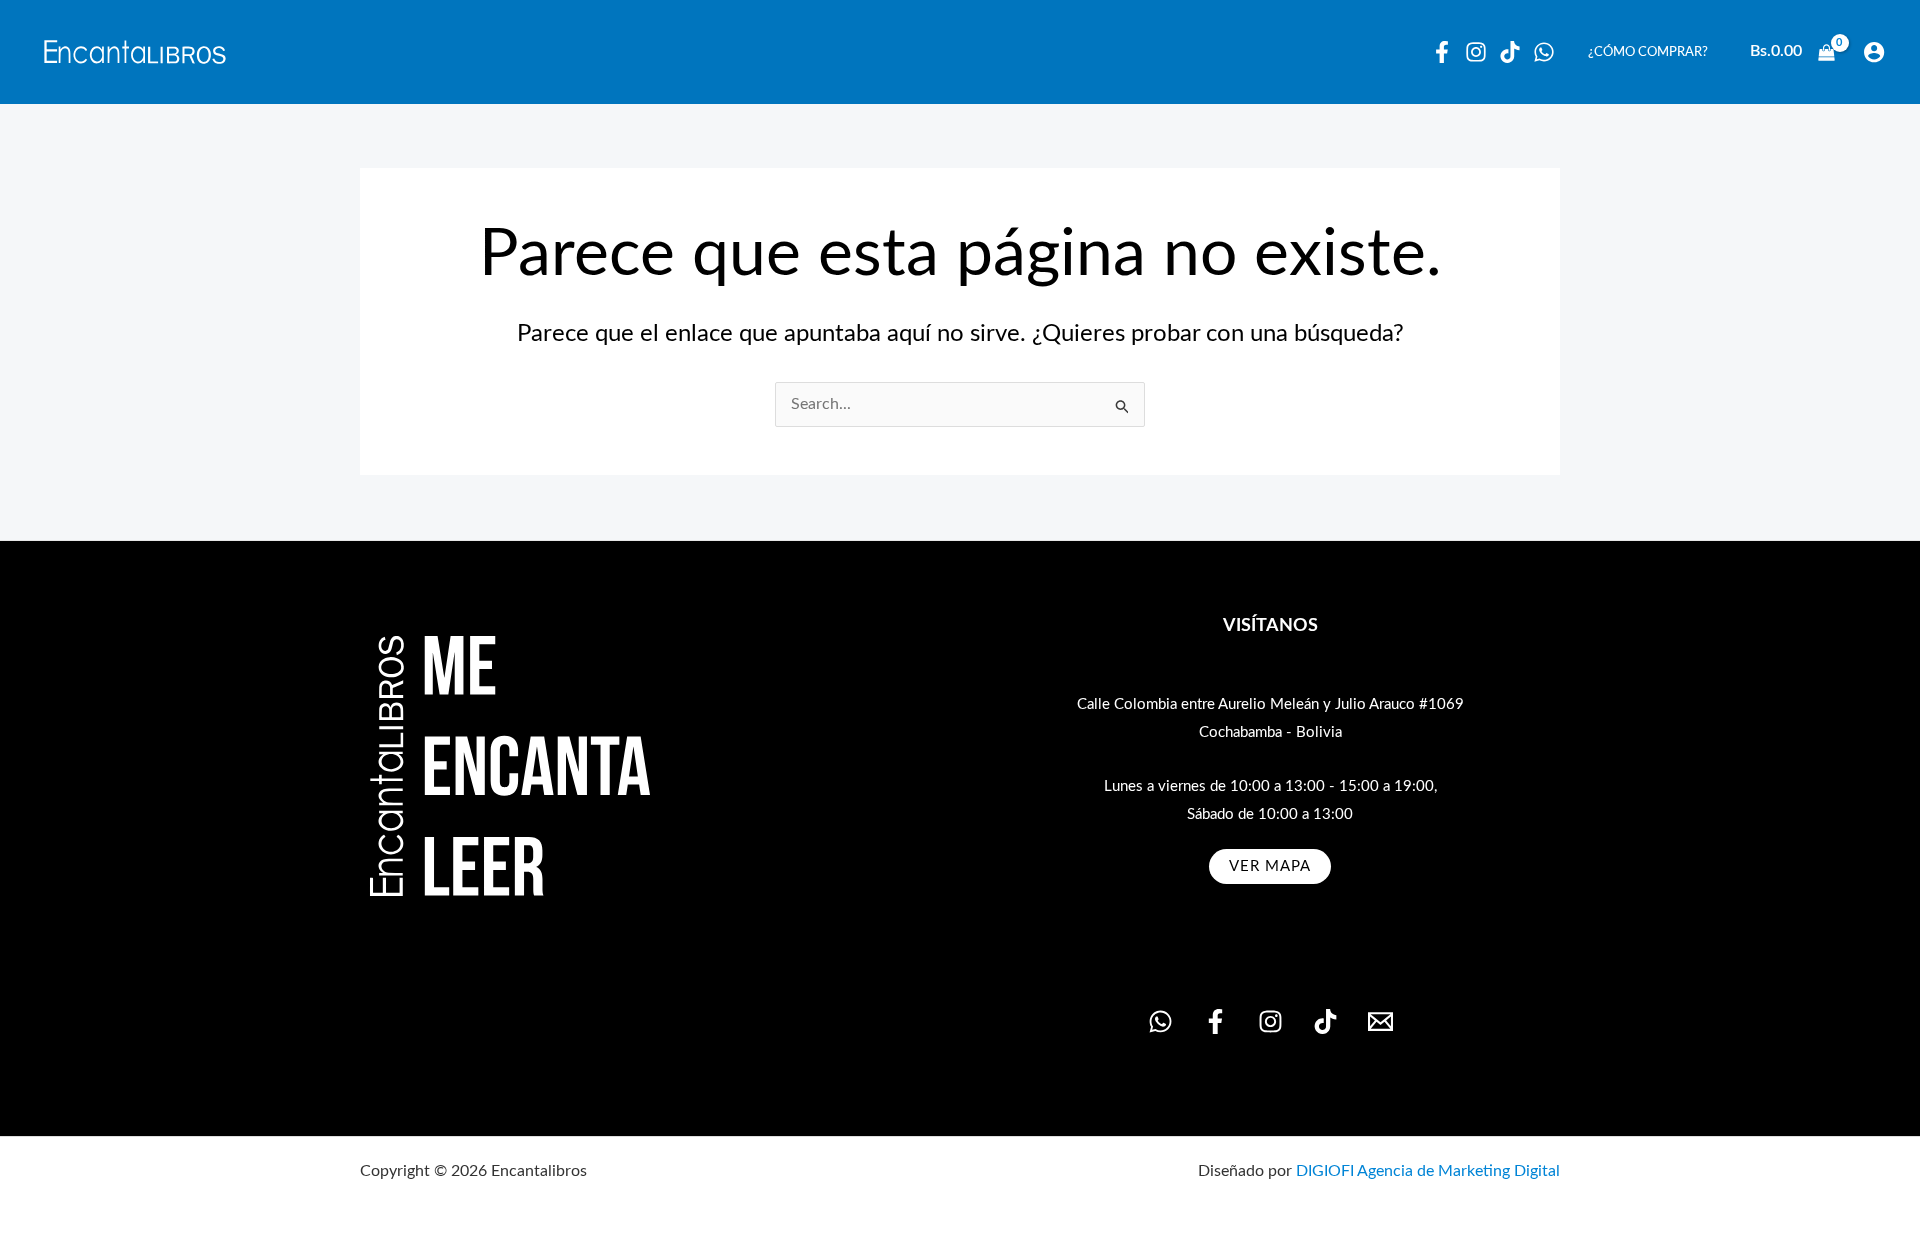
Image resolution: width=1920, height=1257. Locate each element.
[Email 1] (1380, 1021)
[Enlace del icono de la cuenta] (1874, 52)
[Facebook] (1442, 52)
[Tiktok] (1510, 52)
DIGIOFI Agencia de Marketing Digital (1428, 1171)
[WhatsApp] (1544, 52)
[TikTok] (1325, 1021)
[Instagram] (1476, 52)
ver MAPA (1270, 866)
